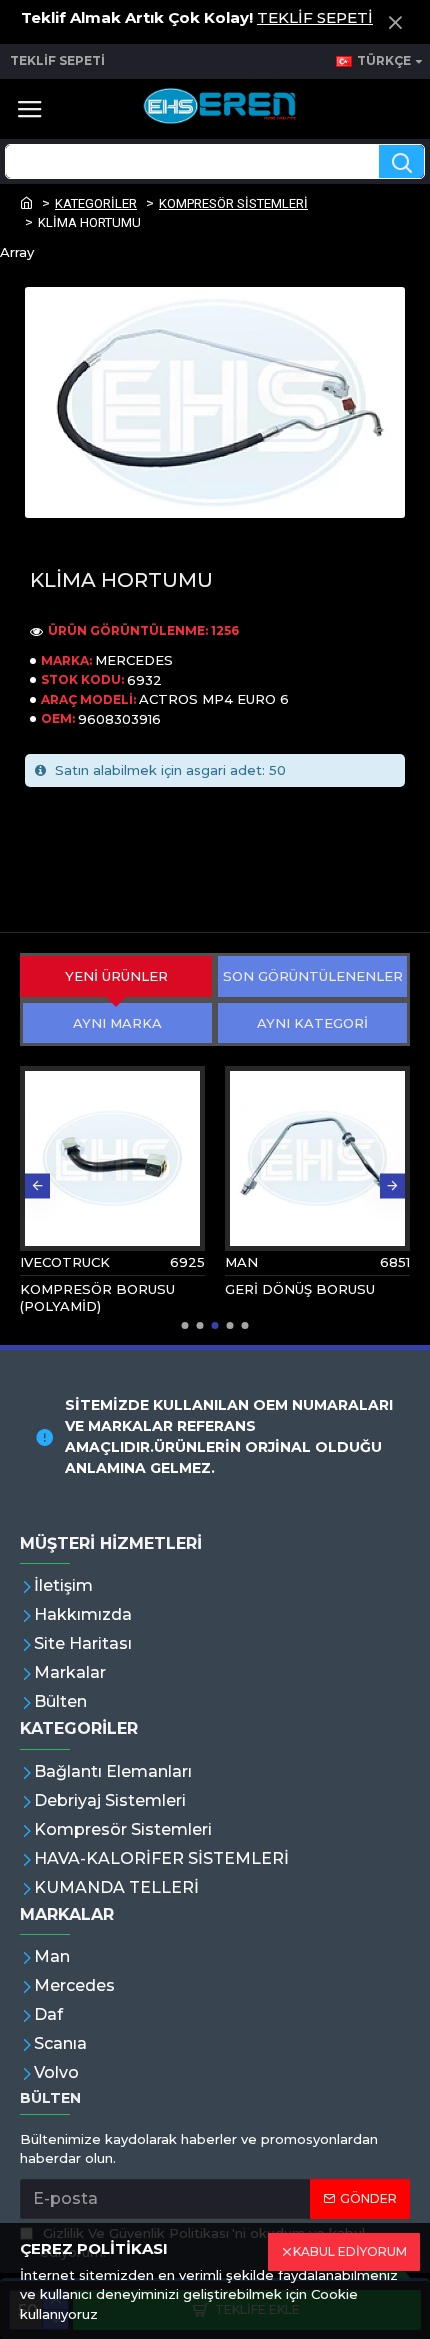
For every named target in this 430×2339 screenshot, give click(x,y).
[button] (37, 1185)
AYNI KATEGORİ (312, 1023)
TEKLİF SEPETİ (315, 17)
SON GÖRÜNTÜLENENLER (313, 976)
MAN (241, 1262)
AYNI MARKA (117, 1023)
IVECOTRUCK (65, 1262)
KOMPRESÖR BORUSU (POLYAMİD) (97, 1297)
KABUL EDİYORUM (350, 2251)
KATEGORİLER (96, 203)
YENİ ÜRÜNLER (116, 976)
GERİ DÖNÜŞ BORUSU (300, 1289)
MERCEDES (134, 660)
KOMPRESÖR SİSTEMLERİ (233, 203)
